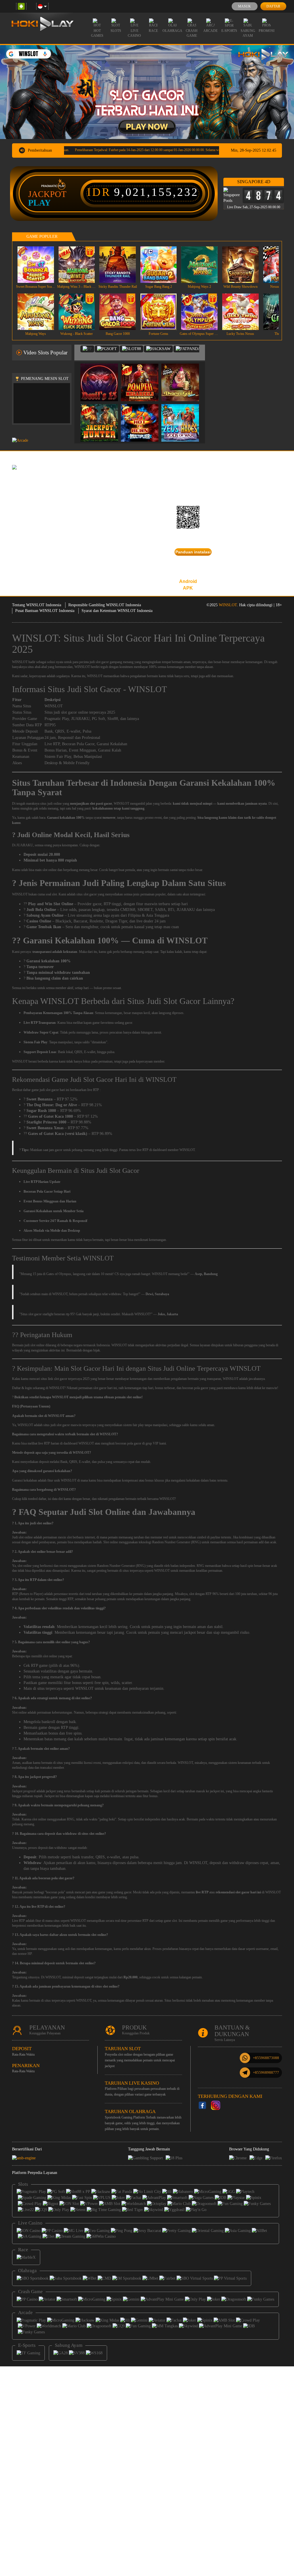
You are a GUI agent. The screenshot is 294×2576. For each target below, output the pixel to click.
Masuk (244, 6)
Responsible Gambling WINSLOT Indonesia (105, 605)
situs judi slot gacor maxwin (62, 1425)
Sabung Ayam (248, 33)
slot (21, 1537)
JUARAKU (80, 719)
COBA (103, 376)
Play (39, 203)
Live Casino (134, 33)
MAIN (39, 265)
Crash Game (192, 33)
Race (153, 31)
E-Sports (229, 31)
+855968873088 (266, 2058)
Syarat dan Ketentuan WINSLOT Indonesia (117, 611)
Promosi (267, 31)
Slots (116, 31)
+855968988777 (266, 2072)
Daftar (273, 6)
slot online (25, 1566)
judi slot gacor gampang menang (112, 662)
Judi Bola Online (41, 910)
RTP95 (50, 725)
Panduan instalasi (193, 552)
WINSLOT (228, 605)
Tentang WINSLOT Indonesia (37, 605)
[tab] (87, 349)
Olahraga (172, 31)
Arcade (210, 31)
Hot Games (97, 33)
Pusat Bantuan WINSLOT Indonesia (45, 611)
